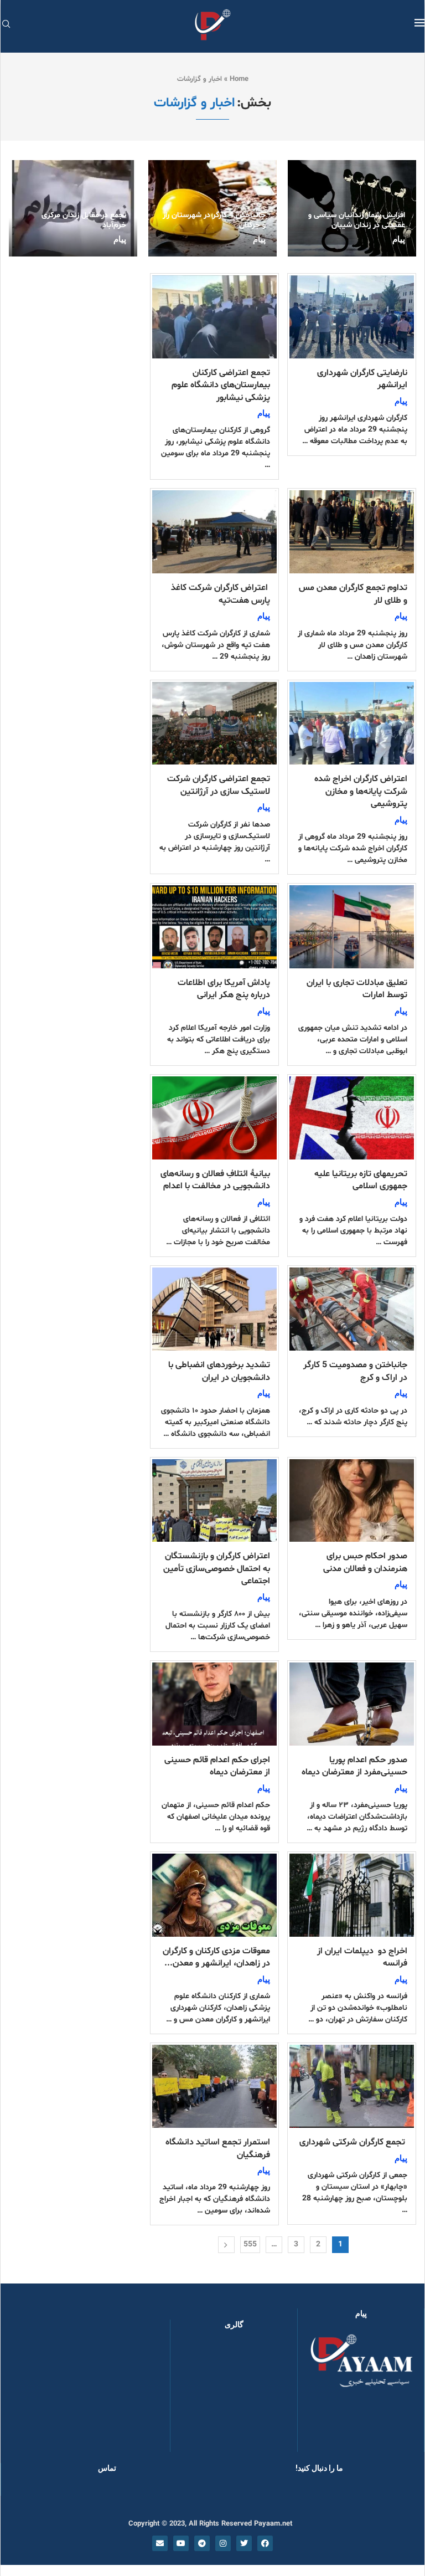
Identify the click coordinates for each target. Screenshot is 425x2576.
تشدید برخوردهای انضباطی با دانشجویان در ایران (219, 1371)
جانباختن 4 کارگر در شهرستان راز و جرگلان (214, 220)
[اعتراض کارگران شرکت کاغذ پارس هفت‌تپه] (214, 532)
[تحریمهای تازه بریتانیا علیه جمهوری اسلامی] (352, 1118)
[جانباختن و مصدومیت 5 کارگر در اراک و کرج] (352, 1309)
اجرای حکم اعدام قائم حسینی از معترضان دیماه (217, 1766)
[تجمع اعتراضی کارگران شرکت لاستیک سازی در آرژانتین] (214, 723)
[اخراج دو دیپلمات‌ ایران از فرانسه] (352, 1895)
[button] (196, 2396)
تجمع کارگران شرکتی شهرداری (353, 2142)
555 (250, 2244)
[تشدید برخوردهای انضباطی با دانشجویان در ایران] (214, 1309)
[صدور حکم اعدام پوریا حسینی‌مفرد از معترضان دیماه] (352, 1704)
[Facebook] (265, 2543)
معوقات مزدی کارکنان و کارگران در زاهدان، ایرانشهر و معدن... (216, 1957)
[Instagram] (223, 2543)
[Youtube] (181, 2543)
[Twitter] (244, 2543)
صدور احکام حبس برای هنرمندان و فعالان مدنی (365, 1562)
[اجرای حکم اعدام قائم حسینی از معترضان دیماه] (214, 1704)
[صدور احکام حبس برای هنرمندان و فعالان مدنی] (352, 1501)
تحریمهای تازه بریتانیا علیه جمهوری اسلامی (361, 1180)
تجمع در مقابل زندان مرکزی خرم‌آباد (84, 220)
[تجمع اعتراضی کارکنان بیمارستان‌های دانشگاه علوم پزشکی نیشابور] (214, 317)
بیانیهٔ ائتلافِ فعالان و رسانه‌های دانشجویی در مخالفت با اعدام (215, 1180)
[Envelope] (160, 2543)
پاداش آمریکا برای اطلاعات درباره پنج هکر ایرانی (224, 989)
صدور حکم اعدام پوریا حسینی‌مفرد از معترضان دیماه (354, 1766)
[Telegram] (202, 2543)
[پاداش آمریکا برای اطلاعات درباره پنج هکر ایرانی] (214, 927)
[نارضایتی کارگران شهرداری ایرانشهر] (352, 317)
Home (239, 79)
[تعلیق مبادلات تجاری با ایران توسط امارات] (352, 927)
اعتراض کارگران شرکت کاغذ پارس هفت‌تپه (221, 594)
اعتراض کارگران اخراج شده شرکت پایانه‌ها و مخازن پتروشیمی (361, 791)
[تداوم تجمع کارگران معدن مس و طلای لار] (352, 532)
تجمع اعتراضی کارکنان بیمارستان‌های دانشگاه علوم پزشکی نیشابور (221, 385)
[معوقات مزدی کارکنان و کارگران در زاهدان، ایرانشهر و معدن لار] (214, 1895)
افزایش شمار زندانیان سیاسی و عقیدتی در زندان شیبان (357, 220)
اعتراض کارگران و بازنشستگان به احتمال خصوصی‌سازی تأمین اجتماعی (217, 1569)
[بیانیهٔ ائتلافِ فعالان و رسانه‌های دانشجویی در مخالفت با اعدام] (214, 1118)
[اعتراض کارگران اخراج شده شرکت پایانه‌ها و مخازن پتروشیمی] (352, 723)
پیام (399, 239)
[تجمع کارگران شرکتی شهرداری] (352, 2086)
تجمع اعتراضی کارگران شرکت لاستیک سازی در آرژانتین (219, 785)
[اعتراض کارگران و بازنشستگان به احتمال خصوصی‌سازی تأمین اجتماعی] (214, 1501)
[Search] (6, 25)
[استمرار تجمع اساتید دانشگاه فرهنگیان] (214, 2086)
